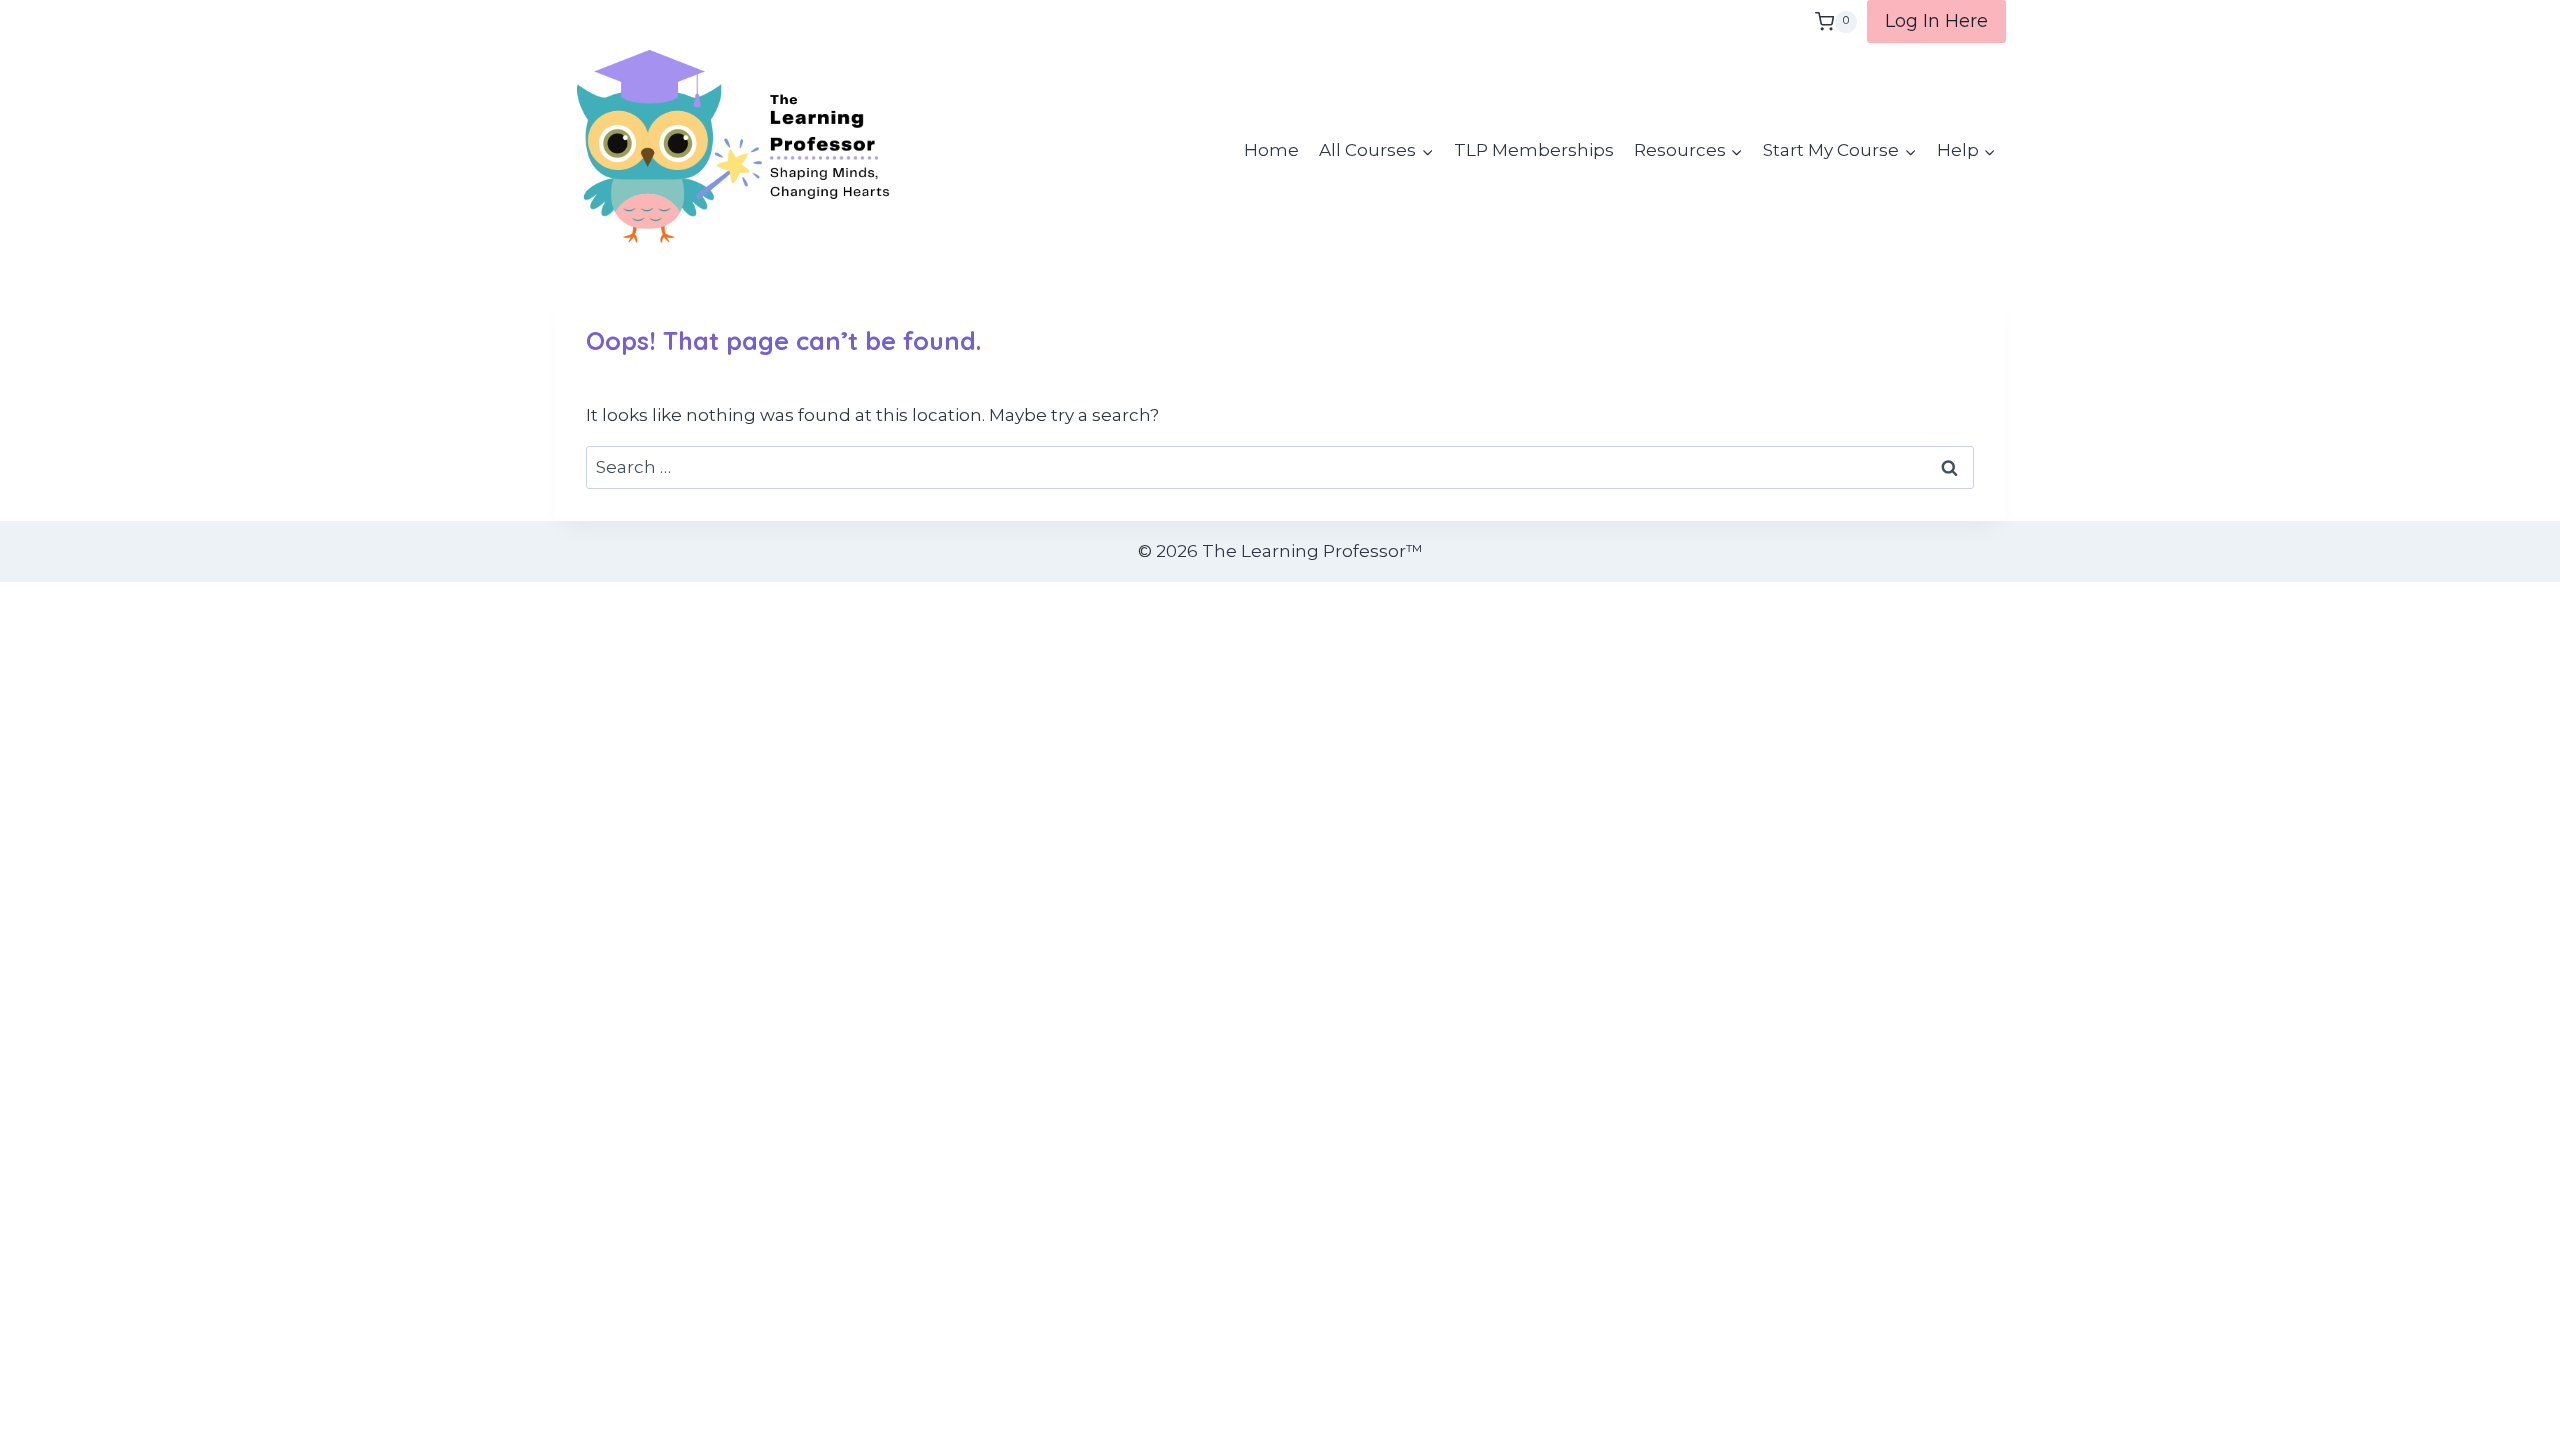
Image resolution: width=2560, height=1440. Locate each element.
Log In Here (1936, 21)
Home (1271, 150)
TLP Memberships (1534, 150)
